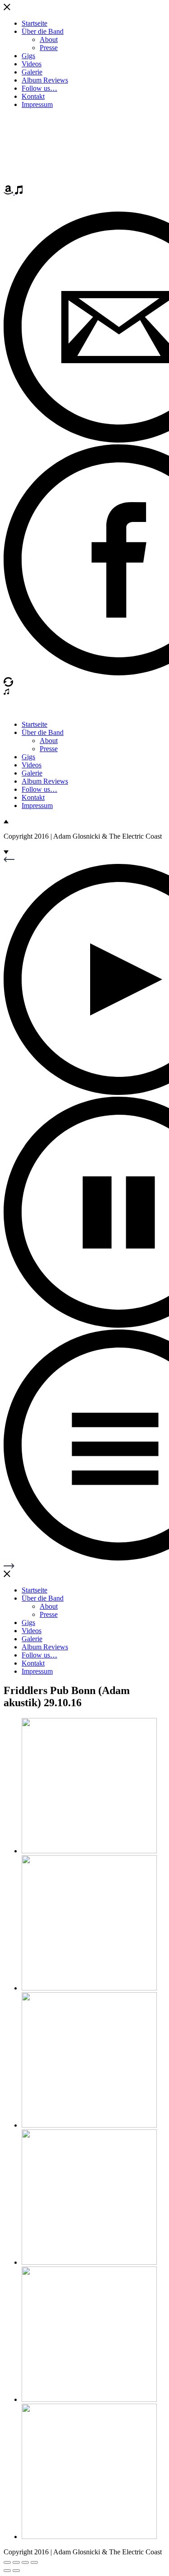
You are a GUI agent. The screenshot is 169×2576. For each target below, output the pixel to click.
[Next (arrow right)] (16, 2571)
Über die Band (43, 31)
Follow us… (39, 88)
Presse (49, 48)
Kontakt (33, 96)
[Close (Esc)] (7, 2562)
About (49, 39)
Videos (32, 64)
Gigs (28, 56)
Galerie (32, 72)
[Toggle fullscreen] (25, 2562)
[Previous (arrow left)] (7, 2571)
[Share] (16, 2562)
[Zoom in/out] (34, 2562)
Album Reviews (45, 80)
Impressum (37, 104)
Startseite (34, 23)
